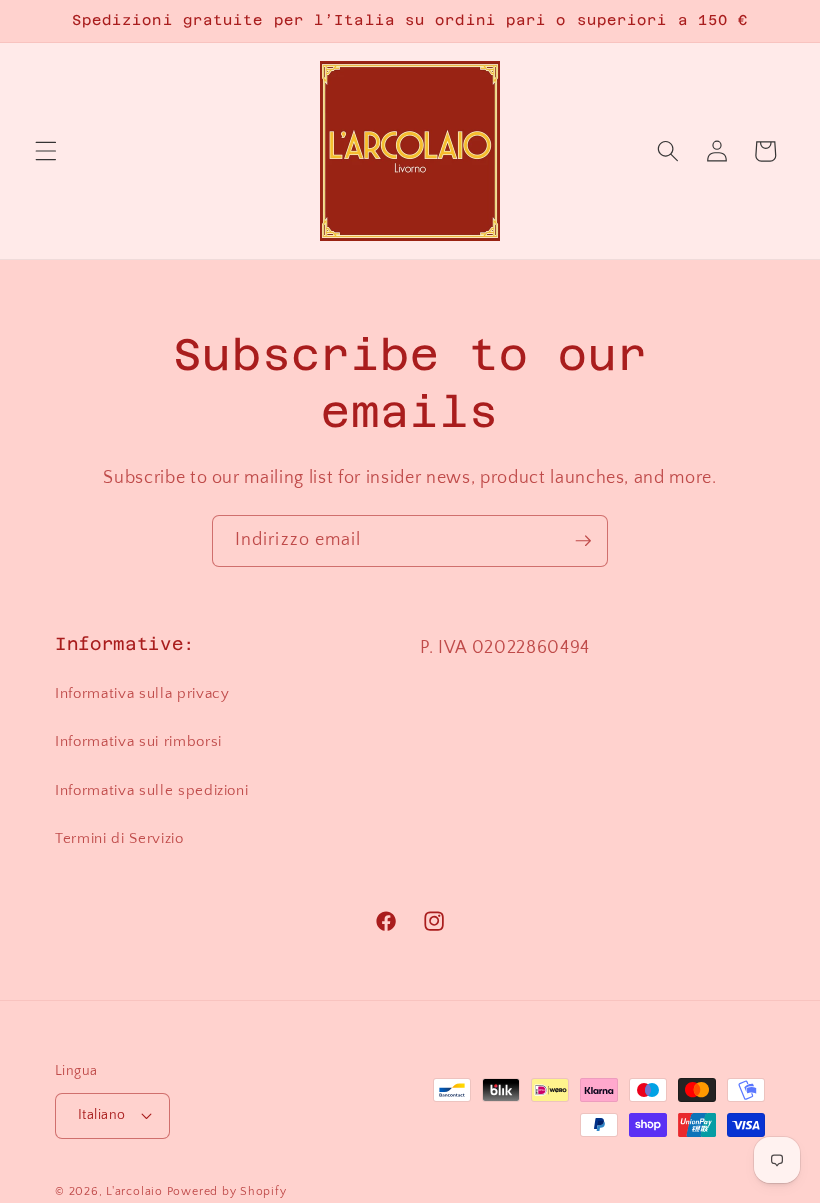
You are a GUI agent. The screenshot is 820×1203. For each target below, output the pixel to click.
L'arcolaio (136, 1191)
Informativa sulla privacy (142, 693)
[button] (46, 151)
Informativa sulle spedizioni (151, 790)
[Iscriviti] (583, 541)
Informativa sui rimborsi (138, 741)
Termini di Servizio (119, 838)
